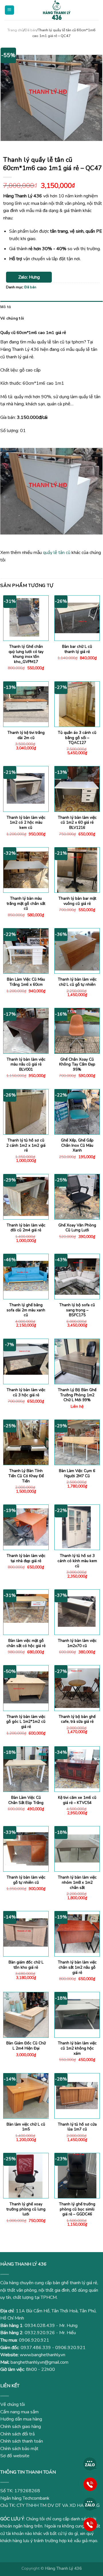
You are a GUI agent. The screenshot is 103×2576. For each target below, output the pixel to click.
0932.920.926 (40, 2333)
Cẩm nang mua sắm (19, 2412)
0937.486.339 (36, 2348)
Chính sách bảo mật (19, 2449)
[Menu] (10, 10)
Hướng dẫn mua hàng (21, 2419)
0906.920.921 (34, 2340)
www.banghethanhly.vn (42, 2355)
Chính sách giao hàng (21, 2427)
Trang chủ (15, 30)
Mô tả (6, 307)
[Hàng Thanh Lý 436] (57, 10)
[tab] (51, 307)
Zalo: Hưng (29, 277)
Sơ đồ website (15, 2456)
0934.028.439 (40, 2326)
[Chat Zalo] (90, 2464)
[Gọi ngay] (90, 2484)
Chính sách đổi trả (17, 2434)
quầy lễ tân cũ (57, 553)
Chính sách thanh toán (22, 2441)
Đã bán (31, 30)
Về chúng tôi (12, 318)
